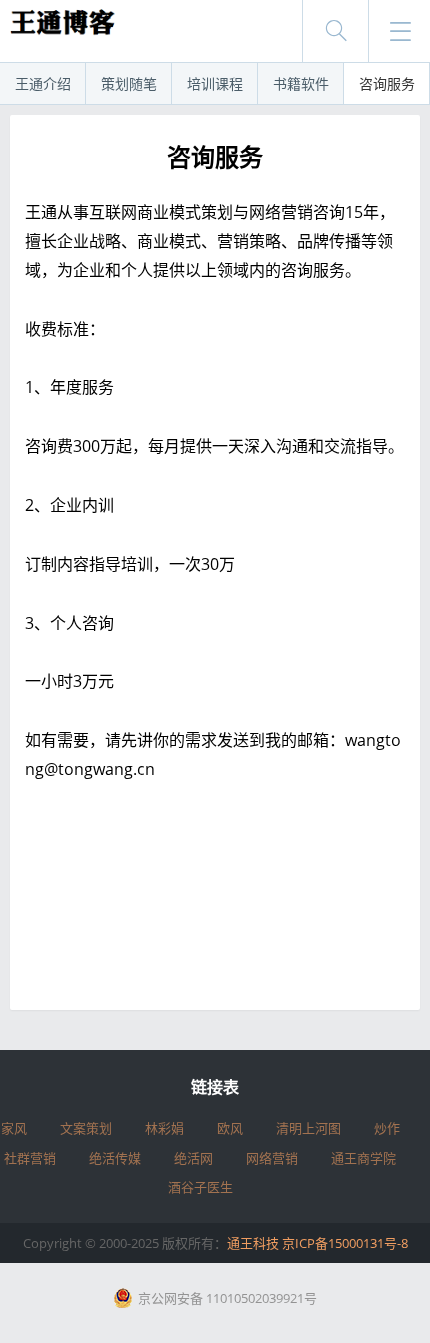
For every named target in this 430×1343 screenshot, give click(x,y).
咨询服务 (387, 83)
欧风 (230, 1128)
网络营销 (272, 1158)
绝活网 (193, 1158)
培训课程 (215, 83)
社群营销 (30, 1158)
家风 (14, 1128)
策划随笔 (129, 83)
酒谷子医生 (200, 1187)
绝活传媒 (115, 1158)
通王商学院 (363, 1158)
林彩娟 (164, 1128)
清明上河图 (308, 1128)
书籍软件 (301, 83)
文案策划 (86, 1128)
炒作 (387, 1128)
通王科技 (253, 1243)
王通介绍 (43, 83)
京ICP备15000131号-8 (345, 1243)
